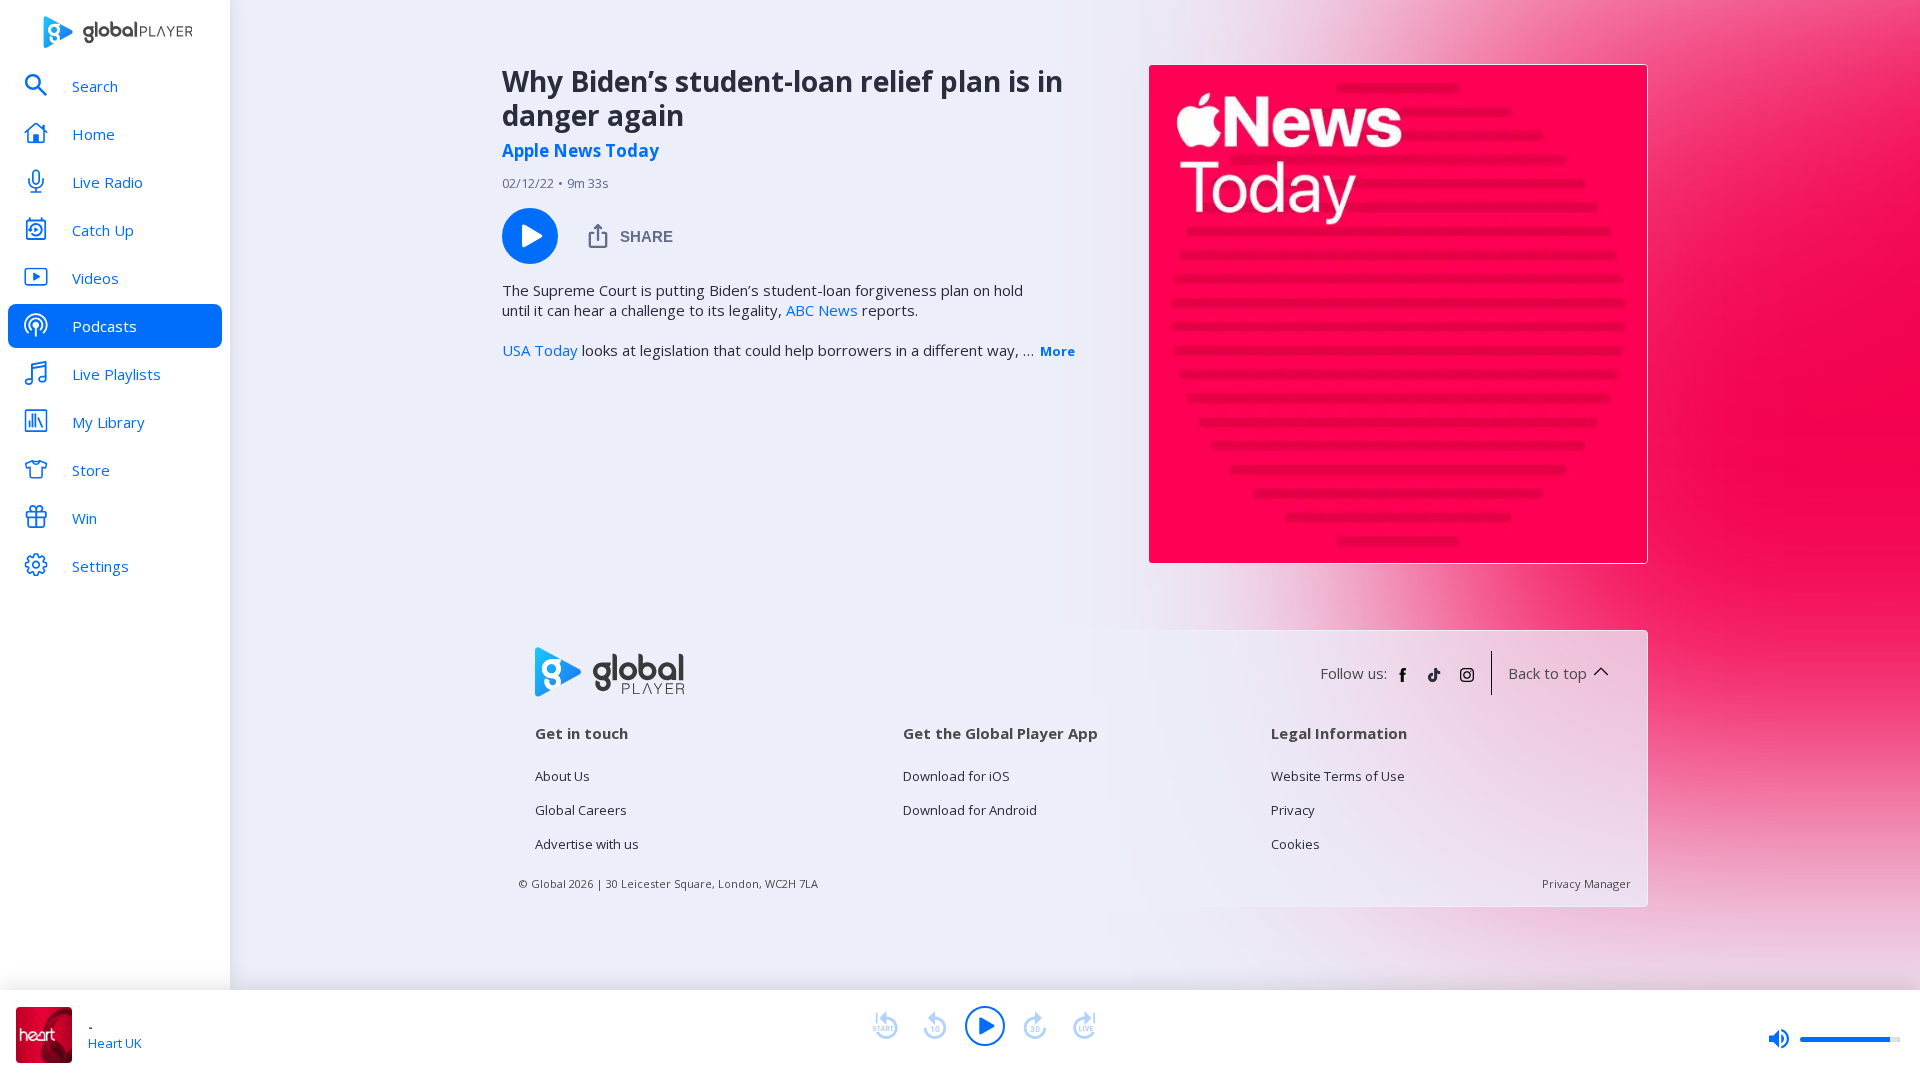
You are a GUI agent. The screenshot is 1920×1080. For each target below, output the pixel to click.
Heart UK (115, 1043)
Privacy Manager (1586, 883)
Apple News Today (580, 151)
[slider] (1834, 1039)
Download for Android (970, 810)
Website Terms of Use (1338, 776)
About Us (562, 776)
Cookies (1295, 844)
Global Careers (581, 810)
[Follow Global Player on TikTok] (1435, 683)
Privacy (1293, 810)
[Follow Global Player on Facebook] (1403, 683)
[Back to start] (885, 1026)
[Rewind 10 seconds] (935, 1026)
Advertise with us (587, 844)
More (1057, 351)
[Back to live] (1085, 1026)
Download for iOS (956, 776)
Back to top (1547, 673)
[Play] (985, 1026)
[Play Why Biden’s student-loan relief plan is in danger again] (530, 236)
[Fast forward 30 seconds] (1035, 1026)
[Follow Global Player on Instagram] (1467, 683)
